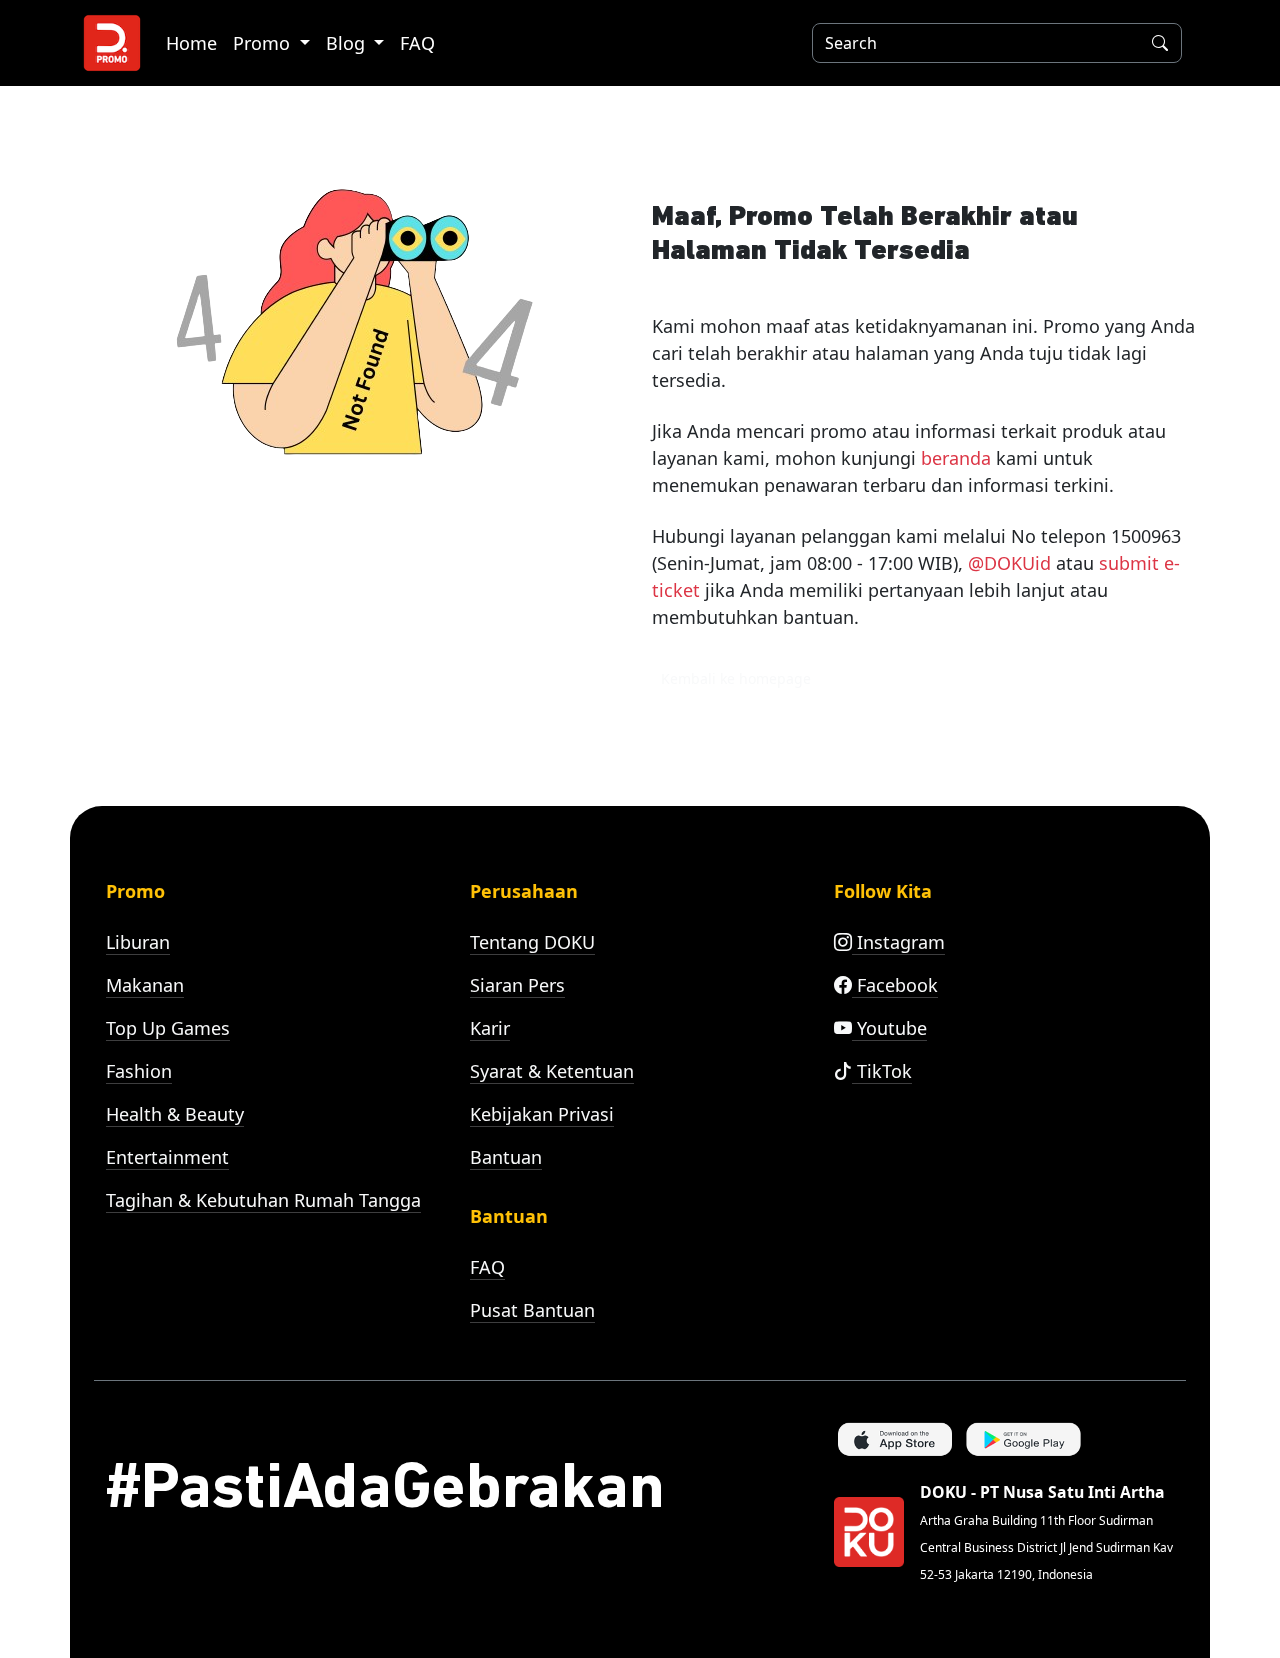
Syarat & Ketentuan (552, 1071)
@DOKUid (1009, 563)
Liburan (138, 942)
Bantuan (506, 1157)
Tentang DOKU (532, 942)
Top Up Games (168, 1028)
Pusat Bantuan (532, 1310)
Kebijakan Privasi (542, 1114)
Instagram (898, 942)
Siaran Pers (517, 985)
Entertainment (167, 1157)
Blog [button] (348, 43)
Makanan (145, 985)
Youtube (889, 1028)
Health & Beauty (175, 1114)
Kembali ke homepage (736, 678)
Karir (490, 1028)
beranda (956, 458)
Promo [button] (264, 43)
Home (191, 43)
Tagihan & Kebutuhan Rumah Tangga (263, 1200)
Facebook (895, 985)
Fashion (139, 1071)
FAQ (417, 43)
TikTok (882, 1071)
